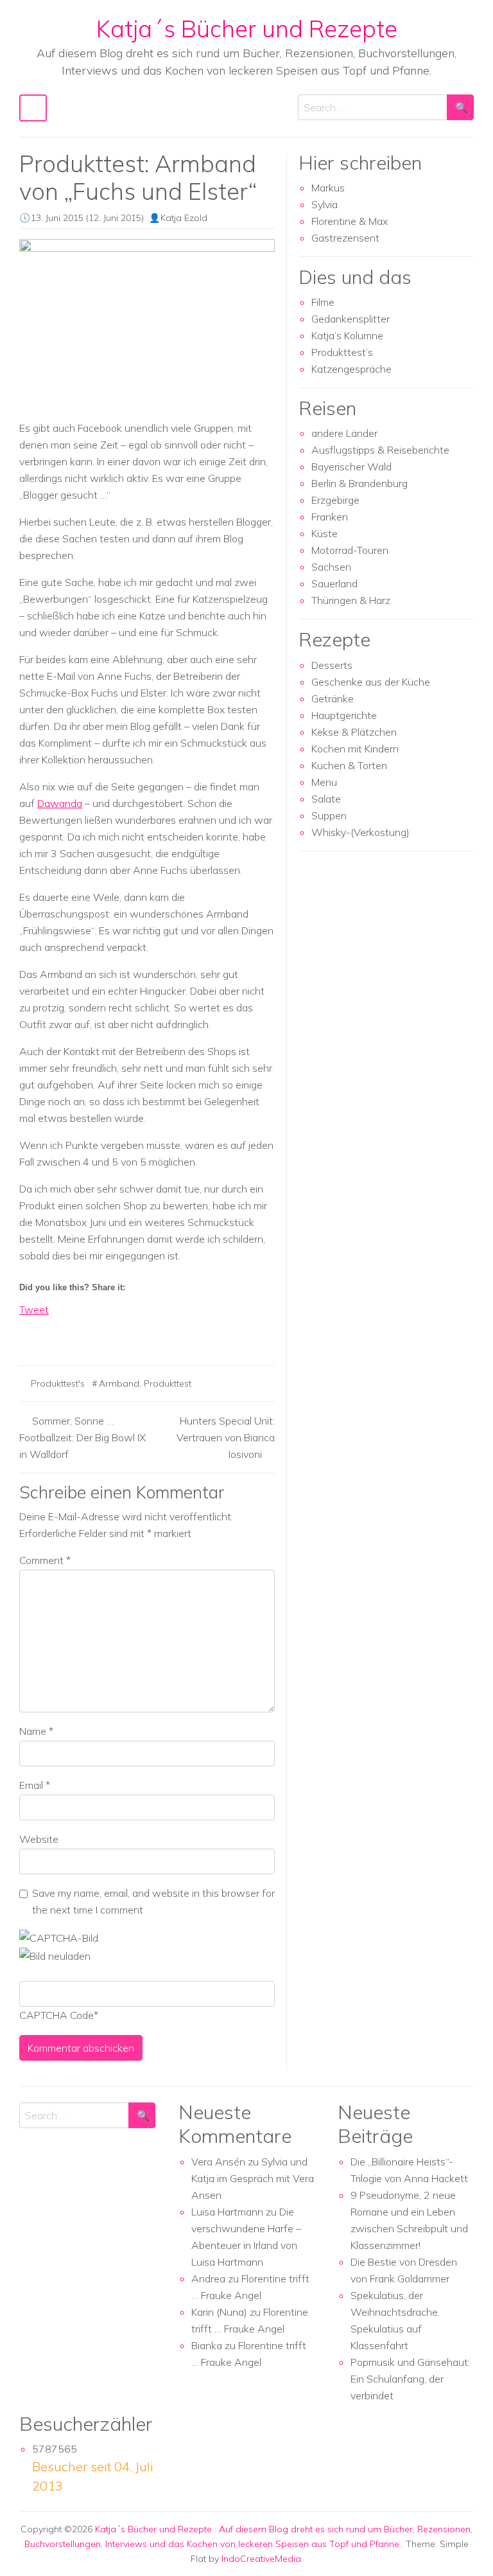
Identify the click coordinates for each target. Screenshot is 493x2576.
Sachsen (331, 567)
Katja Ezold (184, 218)
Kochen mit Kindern (355, 749)
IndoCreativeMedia (261, 2559)
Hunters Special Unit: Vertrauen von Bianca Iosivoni (226, 1437)
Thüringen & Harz (351, 600)
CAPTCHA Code (56, 2015)
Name (36, 1731)
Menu (324, 782)
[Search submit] (460, 107)
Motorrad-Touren (350, 550)
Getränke (333, 698)
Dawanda (60, 803)
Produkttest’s (342, 352)
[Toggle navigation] (33, 108)
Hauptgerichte (344, 715)
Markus (328, 188)
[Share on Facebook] (30, 1332)
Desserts (332, 665)
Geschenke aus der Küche (371, 682)
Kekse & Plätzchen (354, 732)
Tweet (34, 1310)
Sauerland (334, 583)
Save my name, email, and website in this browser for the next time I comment (153, 1901)
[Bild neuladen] (55, 1955)
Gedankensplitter (350, 319)
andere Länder (344, 433)
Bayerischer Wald (351, 466)
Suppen (329, 815)
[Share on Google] (53, 1332)
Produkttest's (58, 1383)
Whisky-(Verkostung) (360, 832)
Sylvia (324, 204)
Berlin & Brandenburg (359, 483)
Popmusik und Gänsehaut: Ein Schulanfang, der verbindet (410, 2379)
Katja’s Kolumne (347, 335)
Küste (324, 533)
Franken (330, 517)
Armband (119, 1383)
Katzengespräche (351, 369)
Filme (323, 302)
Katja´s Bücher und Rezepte (247, 28)
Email (35, 1785)
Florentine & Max (350, 221)
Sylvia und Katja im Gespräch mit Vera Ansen (253, 2178)
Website (39, 1839)
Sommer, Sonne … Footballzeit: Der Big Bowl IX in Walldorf (82, 1437)
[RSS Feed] (77, 1332)
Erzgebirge (335, 500)
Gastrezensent (345, 238)
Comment (45, 1560)
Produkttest (168, 1383)
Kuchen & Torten (349, 765)
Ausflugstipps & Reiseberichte (380, 450)
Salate (326, 799)
